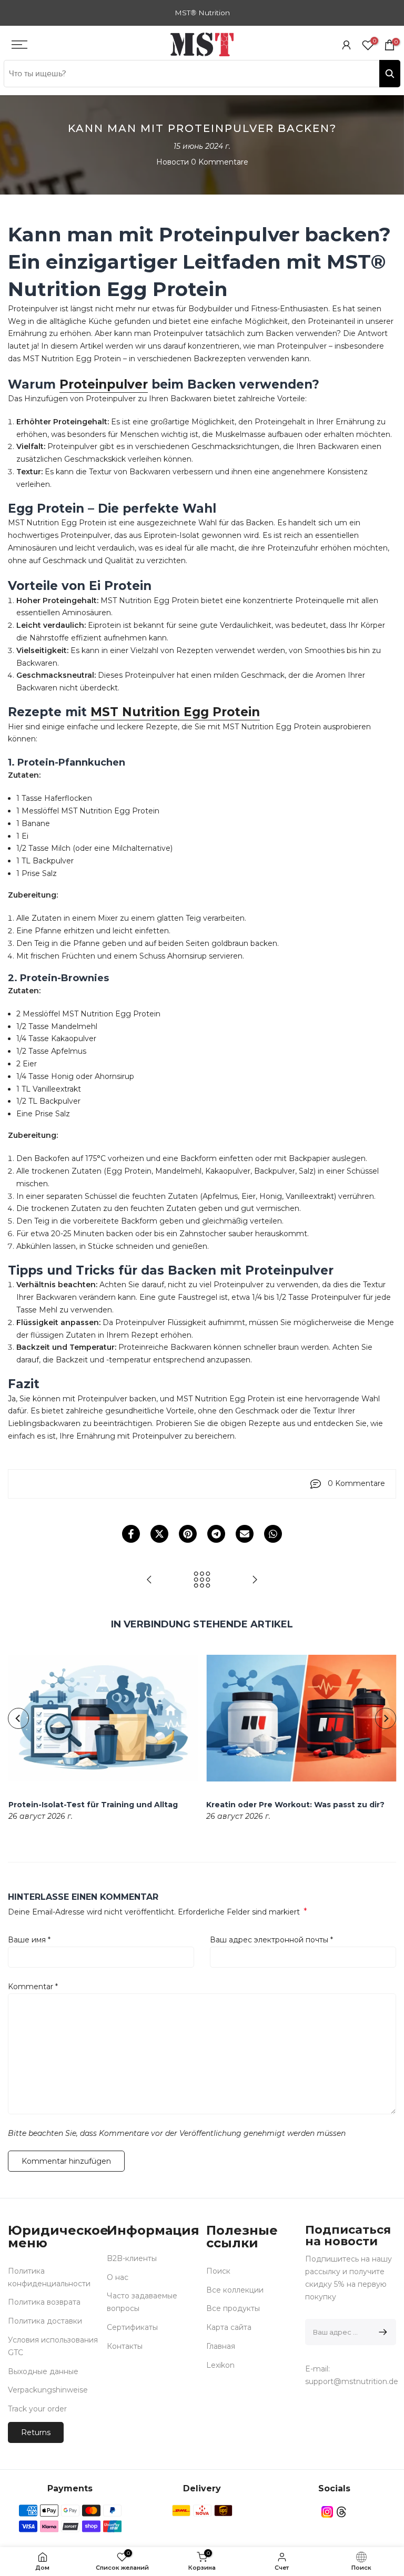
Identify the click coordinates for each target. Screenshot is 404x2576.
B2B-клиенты (132, 2258)
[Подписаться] (381, 2332)
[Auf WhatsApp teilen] (273, 1534)
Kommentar (33, 1987)
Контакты (125, 2346)
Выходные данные (43, 2371)
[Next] (386, 1718)
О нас (118, 2277)
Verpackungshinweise (48, 2390)
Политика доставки (45, 2321)
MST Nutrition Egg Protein (175, 712)
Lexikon (220, 2365)
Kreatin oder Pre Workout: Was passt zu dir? (295, 1805)
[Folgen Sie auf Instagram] (327, 2512)
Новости (173, 162)
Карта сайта (229, 2327)
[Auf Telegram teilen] (216, 1534)
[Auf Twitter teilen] (159, 1534)
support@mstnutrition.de (352, 2381)
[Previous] (18, 1718)
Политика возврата (44, 2302)
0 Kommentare (220, 162)
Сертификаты (132, 2327)
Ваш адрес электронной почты (271, 1940)
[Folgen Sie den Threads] (341, 2512)
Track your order (37, 2409)
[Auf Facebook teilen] (131, 1534)
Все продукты (233, 2308)
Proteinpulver (104, 384)
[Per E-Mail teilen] (245, 1534)
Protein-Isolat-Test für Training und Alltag (93, 1805)
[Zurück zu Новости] (202, 1580)
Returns (36, 2432)
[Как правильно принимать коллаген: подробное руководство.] (149, 1580)
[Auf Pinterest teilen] (188, 1534)
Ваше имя (29, 1940)
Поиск (218, 2271)
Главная (221, 2346)
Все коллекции (235, 2290)
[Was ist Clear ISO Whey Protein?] (255, 1580)
